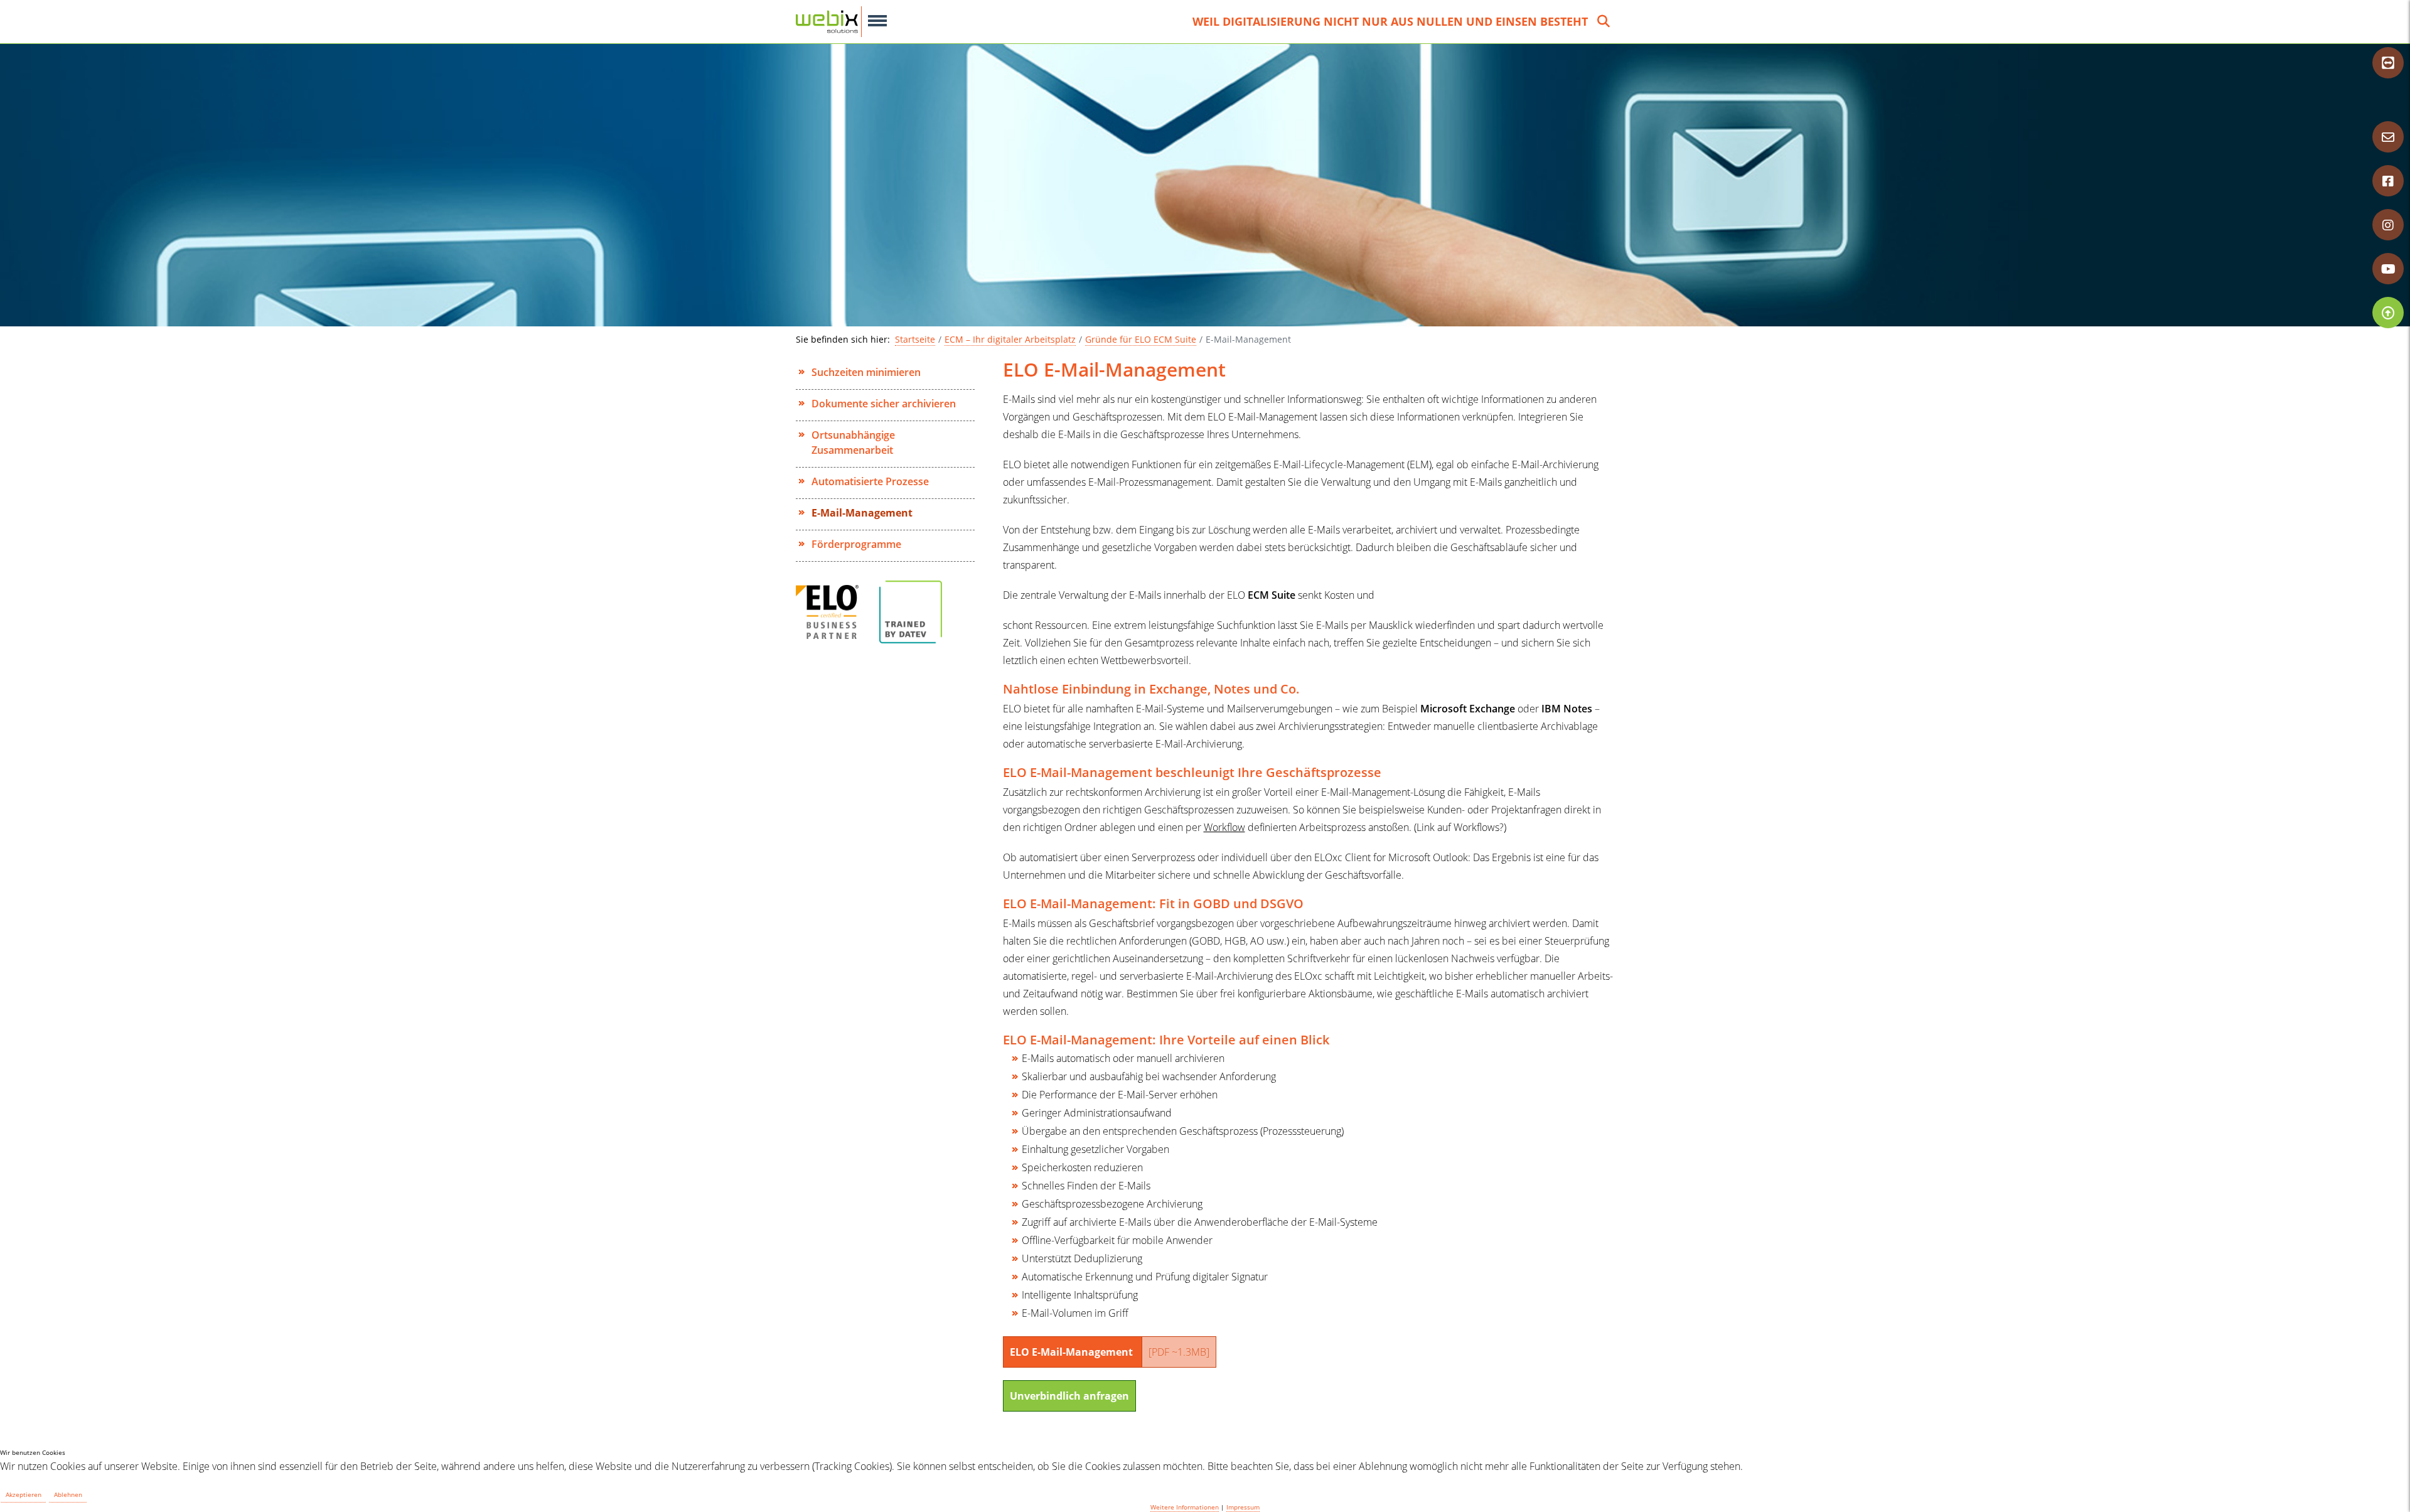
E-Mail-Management (862, 513)
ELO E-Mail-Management (1110, 1352)
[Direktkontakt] (2388, 137)
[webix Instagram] (2388, 225)
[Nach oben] (2388, 313)
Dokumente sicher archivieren (884, 404)
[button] (877, 21)
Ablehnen (68, 1494)
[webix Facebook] (2388, 181)
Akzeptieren (24, 1494)
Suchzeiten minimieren (866, 372)
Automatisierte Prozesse (870, 481)
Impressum (1243, 1507)
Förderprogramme (856, 544)
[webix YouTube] (2388, 269)
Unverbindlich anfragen (1069, 1396)
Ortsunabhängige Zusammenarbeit (853, 442)
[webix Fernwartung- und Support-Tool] (2388, 63)
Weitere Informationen (1185, 1507)
